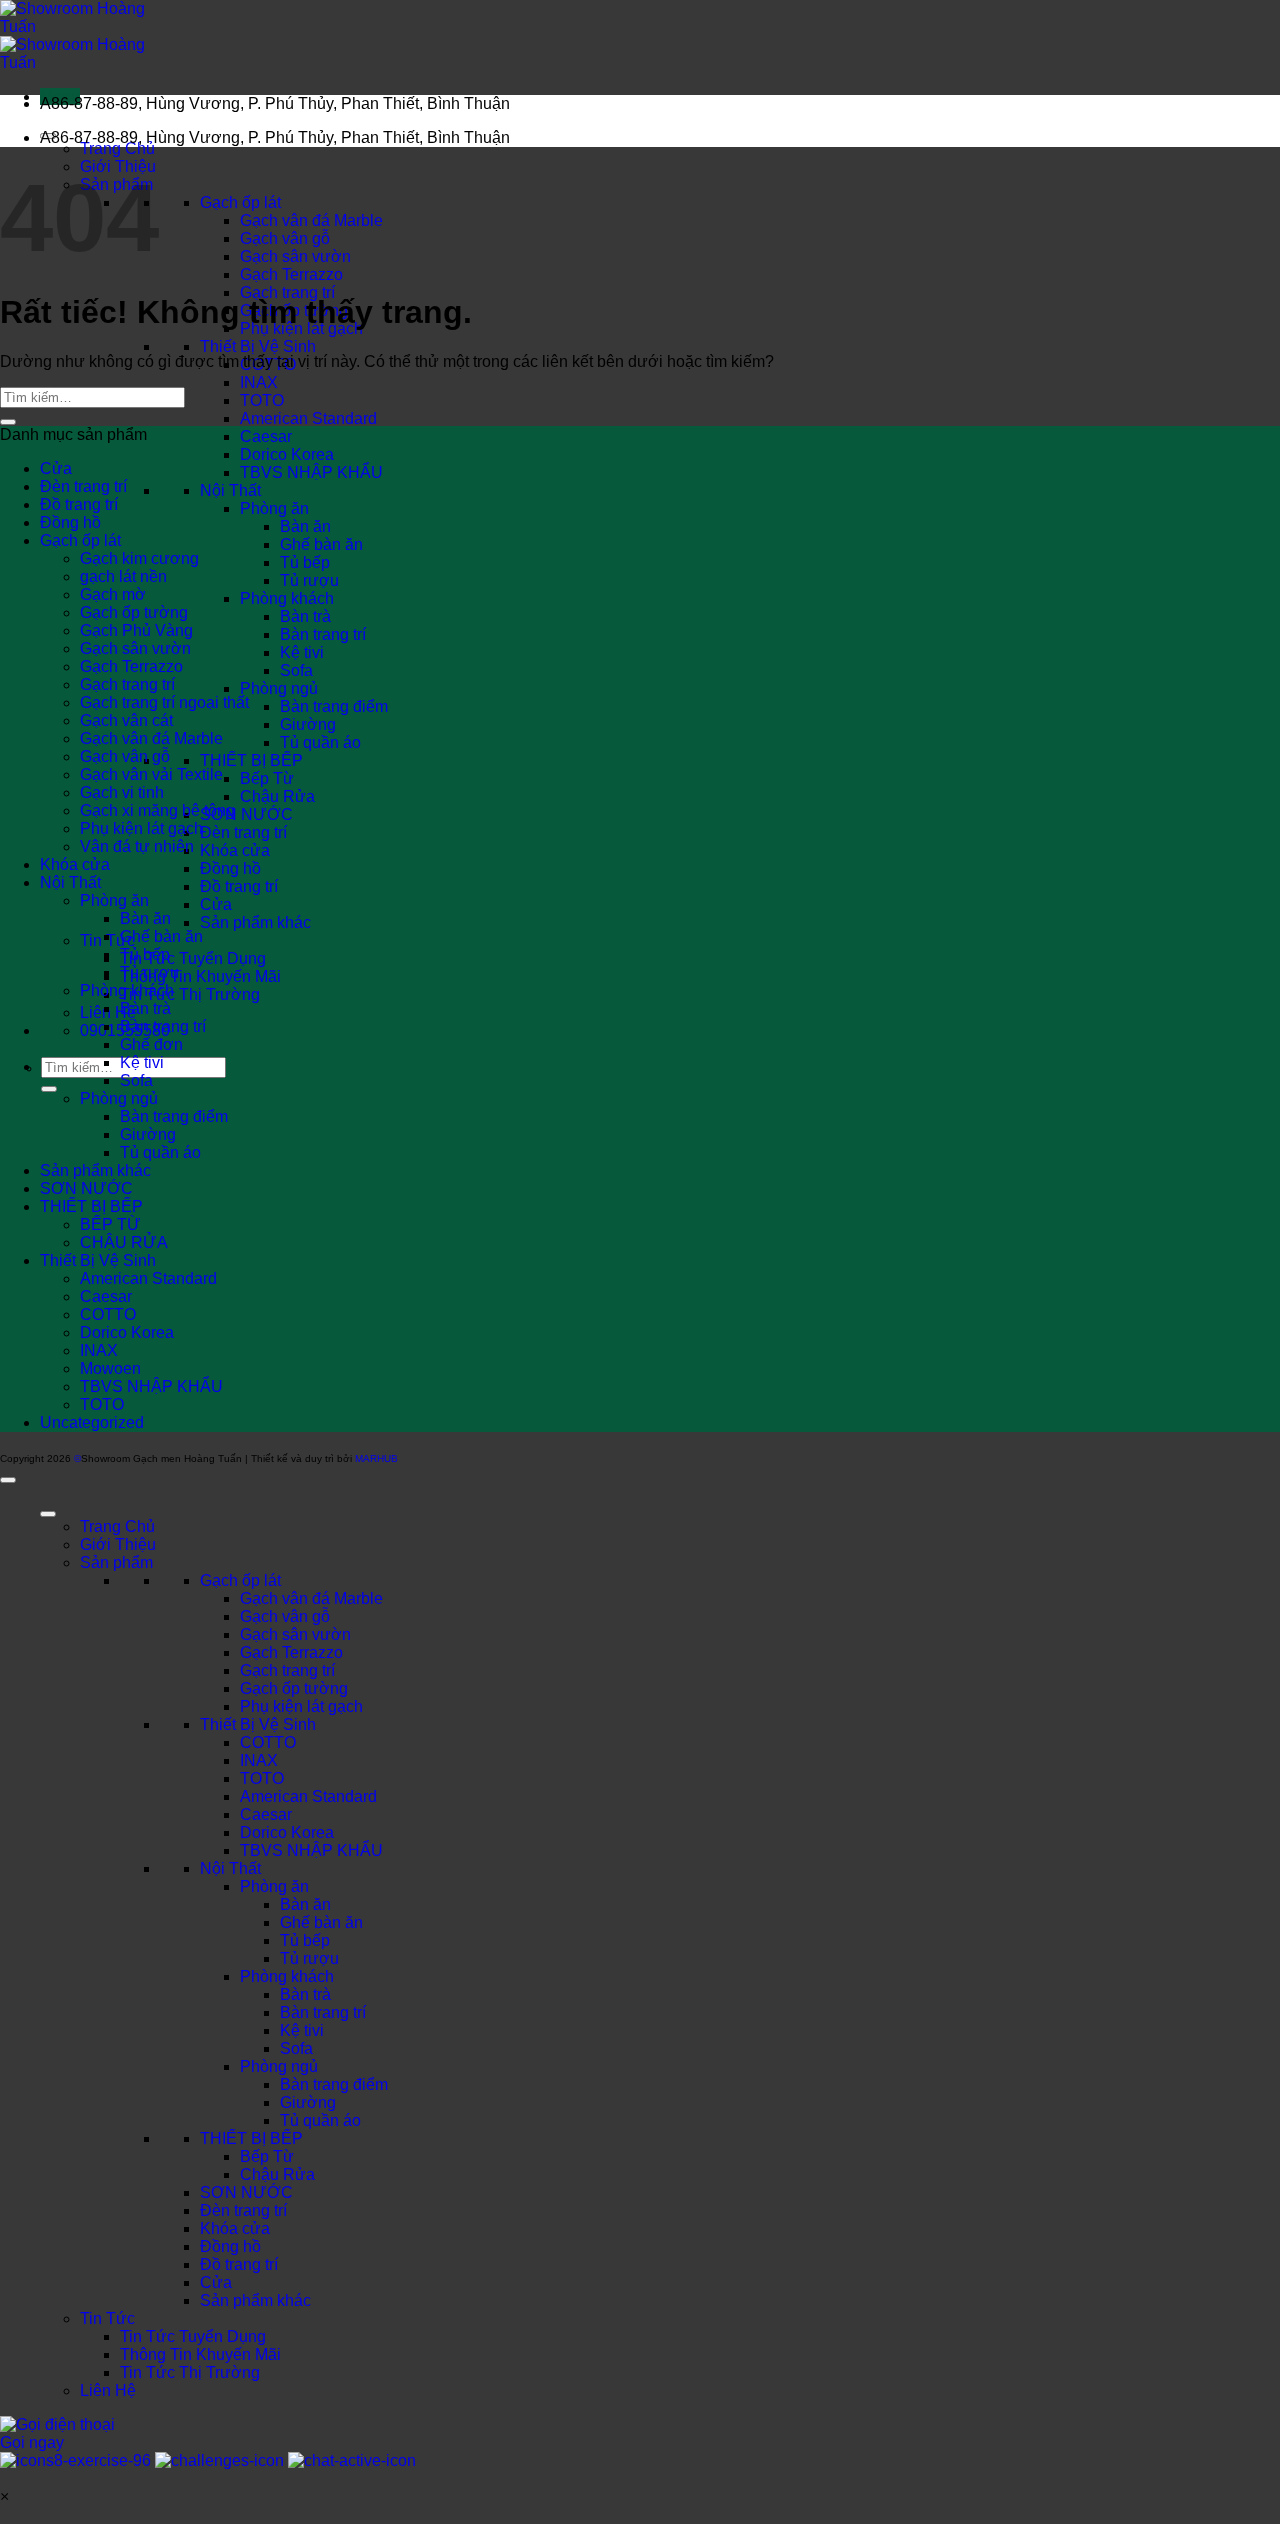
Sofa (296, 670)
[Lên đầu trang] (8, 1480)
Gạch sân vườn (295, 256)
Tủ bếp (305, 562)
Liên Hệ (108, 2390)
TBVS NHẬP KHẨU (311, 472)
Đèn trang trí (243, 832)
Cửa (216, 904)
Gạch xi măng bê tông (157, 810)
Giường (308, 724)
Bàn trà (305, 616)
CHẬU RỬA (124, 1242)
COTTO (108, 1314)
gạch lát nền (123, 576)
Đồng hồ (230, 868)
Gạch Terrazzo (291, 274)
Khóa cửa (235, 850)
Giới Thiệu (118, 1544)
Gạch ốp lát (240, 202)
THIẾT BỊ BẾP (251, 760)
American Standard (308, 418)
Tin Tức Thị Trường (190, 994)
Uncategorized (92, 1422)
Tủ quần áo (320, 742)
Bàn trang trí (323, 634)
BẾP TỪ (110, 1224)
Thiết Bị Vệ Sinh (258, 346)
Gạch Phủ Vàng (136, 630)
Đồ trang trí (239, 886)
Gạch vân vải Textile (151, 774)
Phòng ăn (274, 508)
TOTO (262, 400)
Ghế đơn (151, 1044)
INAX (259, 382)
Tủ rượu (309, 580)
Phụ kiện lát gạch (141, 828)
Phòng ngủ (279, 688)
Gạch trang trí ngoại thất (164, 702)
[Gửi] (49, 1089)
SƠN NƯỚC (246, 814)
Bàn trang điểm (334, 706)
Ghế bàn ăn (321, 544)
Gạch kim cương (139, 558)
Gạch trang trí (287, 292)
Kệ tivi (302, 652)
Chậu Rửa (277, 796)
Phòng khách (287, 598)
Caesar (266, 436)
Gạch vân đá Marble (311, 220)
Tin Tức (107, 2318)
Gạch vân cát (126, 720)
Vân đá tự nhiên (137, 846)
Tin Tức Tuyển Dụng (193, 958)
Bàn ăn (305, 526)
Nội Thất (230, 490)
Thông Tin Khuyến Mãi (200, 976)
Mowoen (110, 1368)
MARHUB (376, 1458)
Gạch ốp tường (134, 612)
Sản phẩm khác (255, 922)
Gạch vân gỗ (285, 238)
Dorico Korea (287, 454)
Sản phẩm (116, 1562)
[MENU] (48, 1514)
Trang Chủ (117, 148)
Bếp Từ (267, 778)
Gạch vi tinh (122, 792)
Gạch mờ (113, 594)
